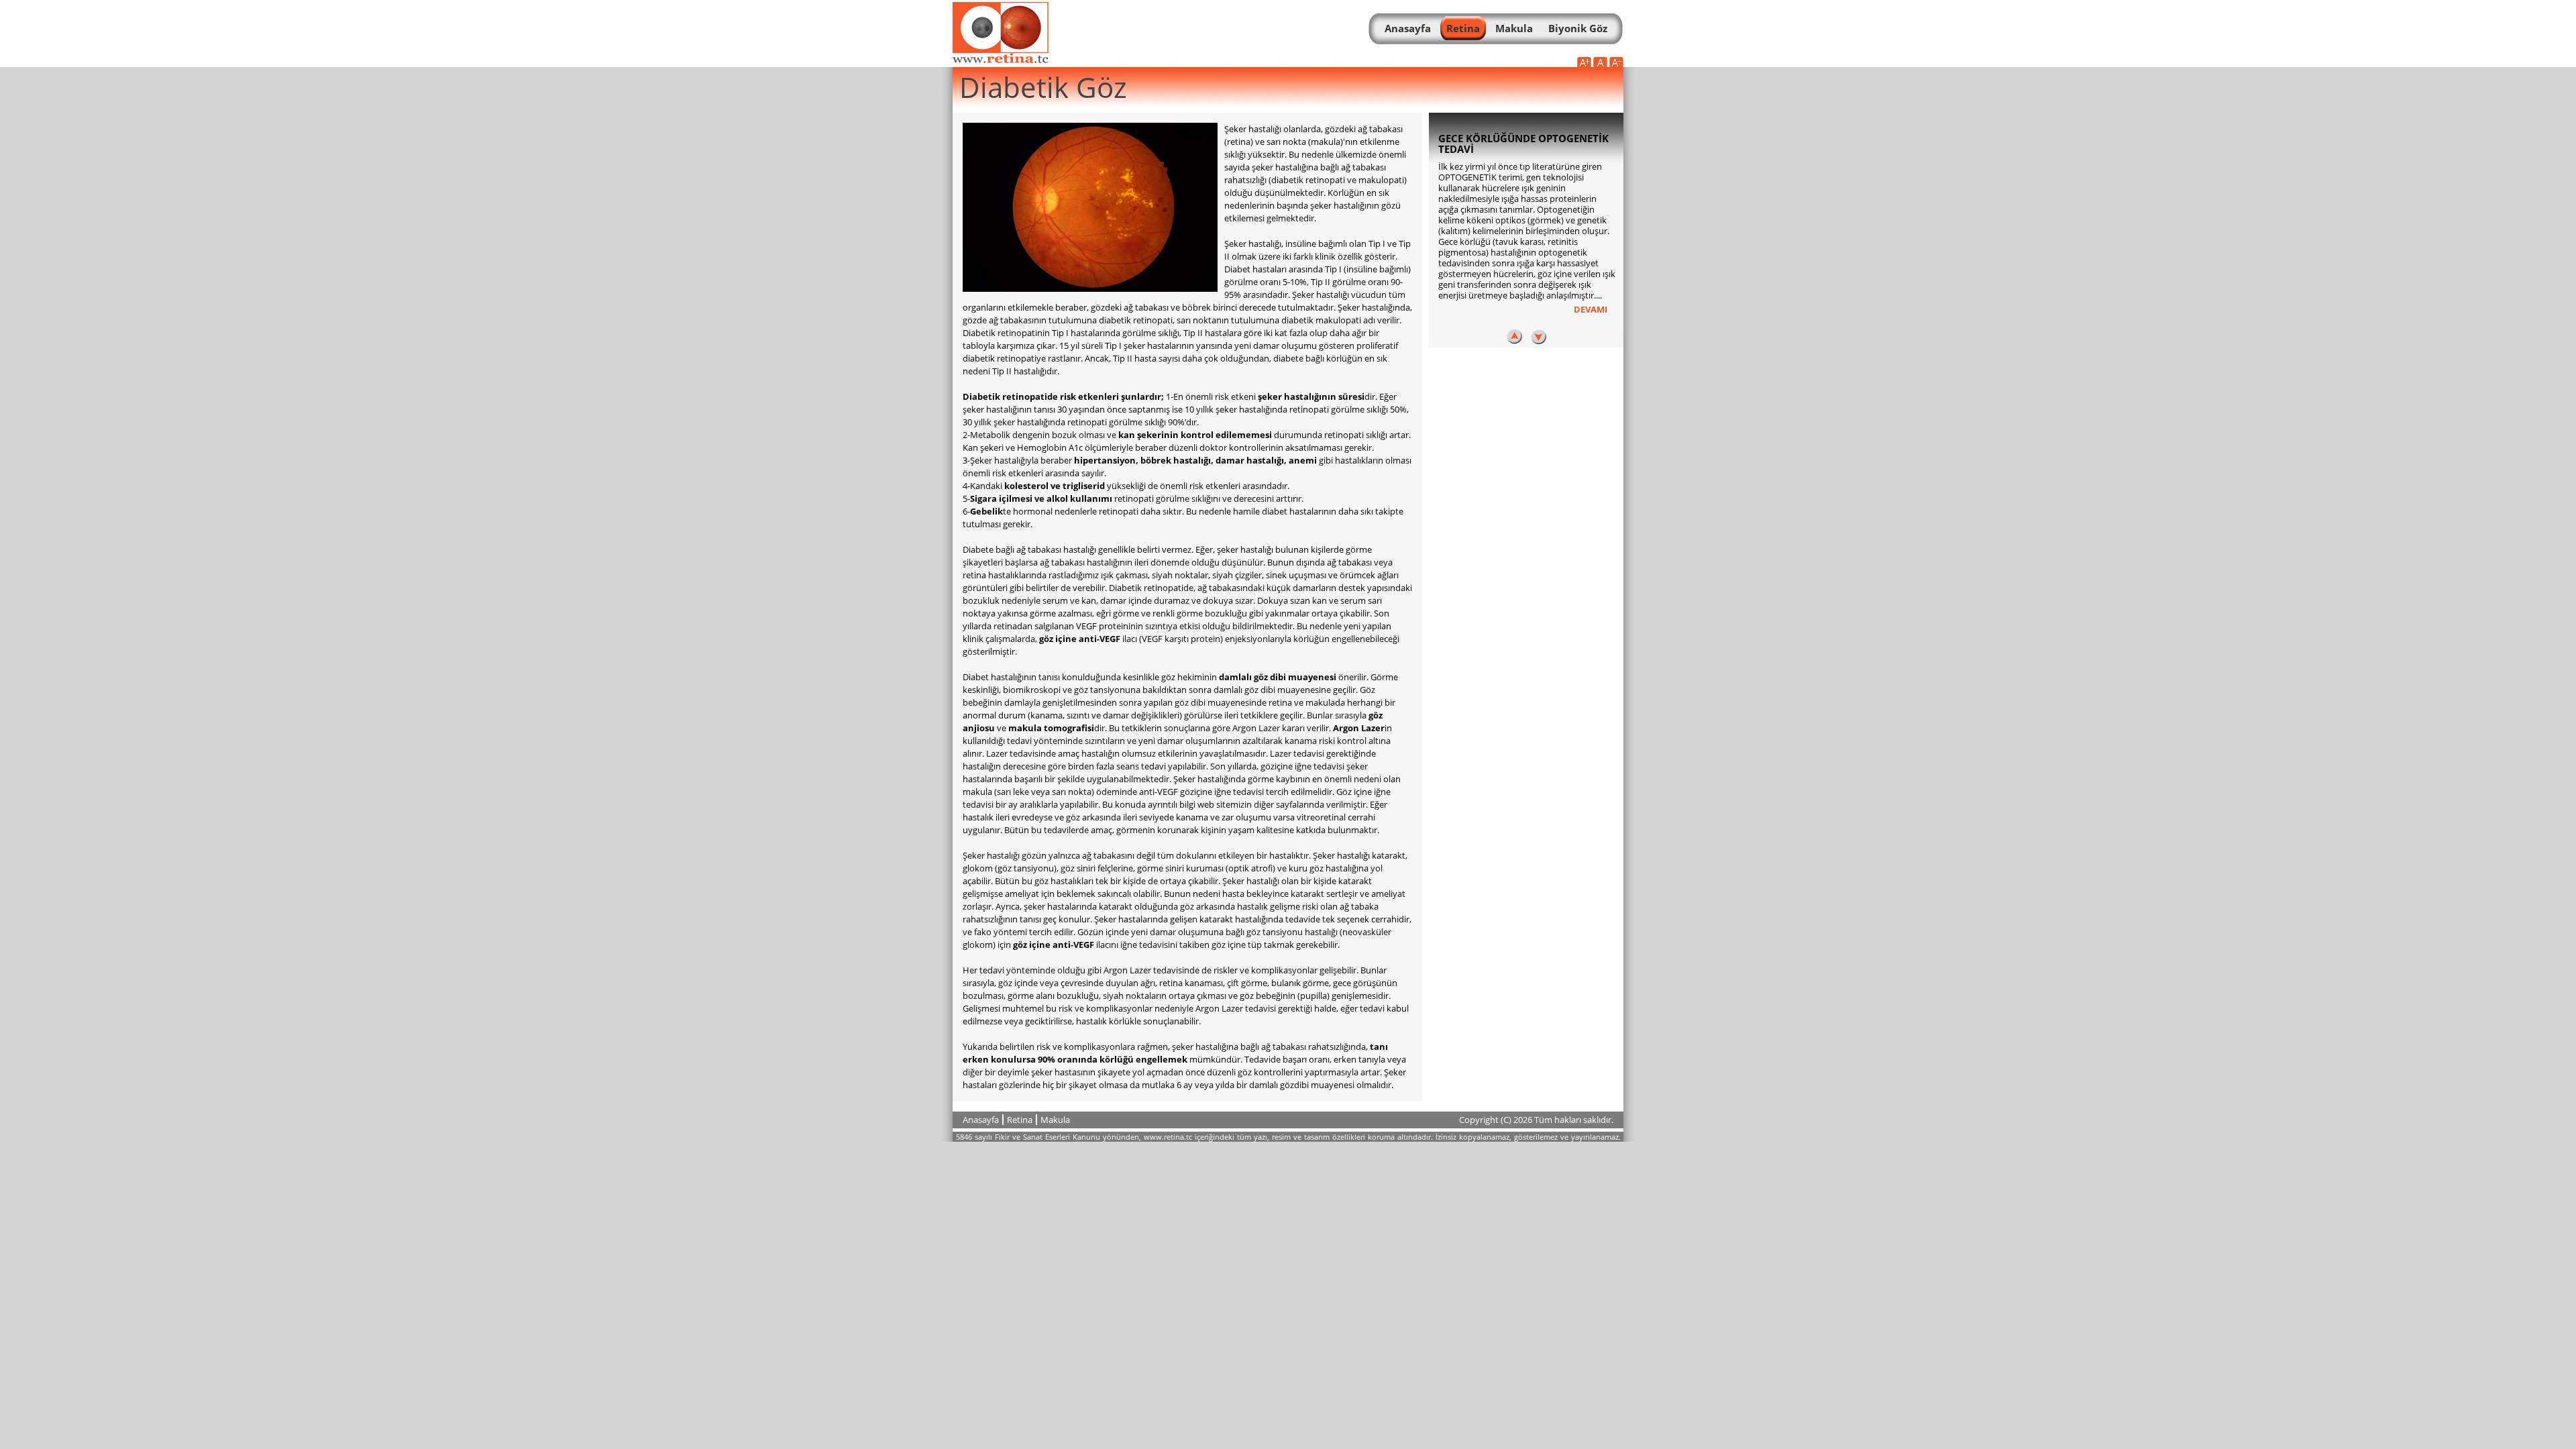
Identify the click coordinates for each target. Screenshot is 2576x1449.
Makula (1055, 1120)
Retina (1020, 1120)
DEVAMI (1591, 309)
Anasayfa (981, 1120)
